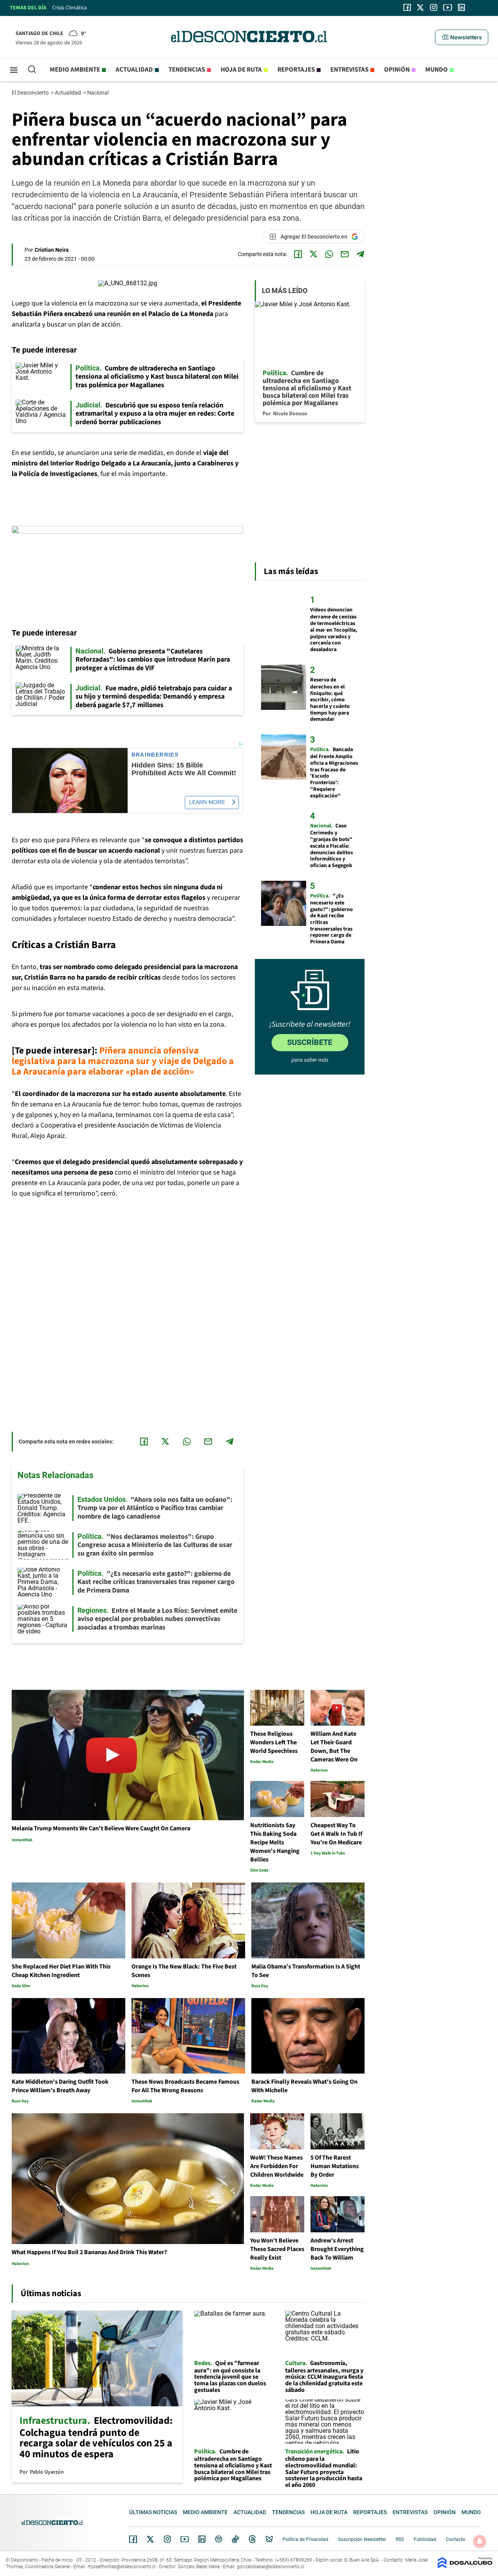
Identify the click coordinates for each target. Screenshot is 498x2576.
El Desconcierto (31, 93)
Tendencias (187, 70)
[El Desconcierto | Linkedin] (461, 7)
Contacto (456, 2539)
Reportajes (296, 70)
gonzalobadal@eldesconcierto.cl (271, 2567)
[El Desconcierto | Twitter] (421, 7)
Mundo (437, 70)
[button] (461, 37)
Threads (253, 2539)
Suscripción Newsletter (362, 2539)
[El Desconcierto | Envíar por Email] (345, 254)
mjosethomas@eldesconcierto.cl (122, 2567)
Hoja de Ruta (241, 70)
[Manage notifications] (480, 2541)
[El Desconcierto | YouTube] (448, 7)
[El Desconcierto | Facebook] (407, 7)
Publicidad (425, 2539)
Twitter (151, 2539)
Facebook (133, 2539)
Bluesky (269, 2539)
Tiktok (235, 2539)
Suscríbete (310, 1042)
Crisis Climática (69, 8)
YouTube (184, 2539)
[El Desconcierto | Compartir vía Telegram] (360, 254)
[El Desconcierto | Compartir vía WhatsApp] (329, 254)
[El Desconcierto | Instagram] (433, 7)
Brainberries (155, 755)
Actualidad (134, 70)
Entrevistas (349, 70)
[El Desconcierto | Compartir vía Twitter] (314, 254)
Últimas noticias (153, 2512)
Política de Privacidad (305, 2539)
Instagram (167, 2539)
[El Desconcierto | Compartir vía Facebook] (298, 254)
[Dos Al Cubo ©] (465, 2566)
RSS (400, 2539)
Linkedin (202, 2539)
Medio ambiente (75, 70)
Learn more (207, 802)
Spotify (219, 2539)
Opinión (397, 70)
